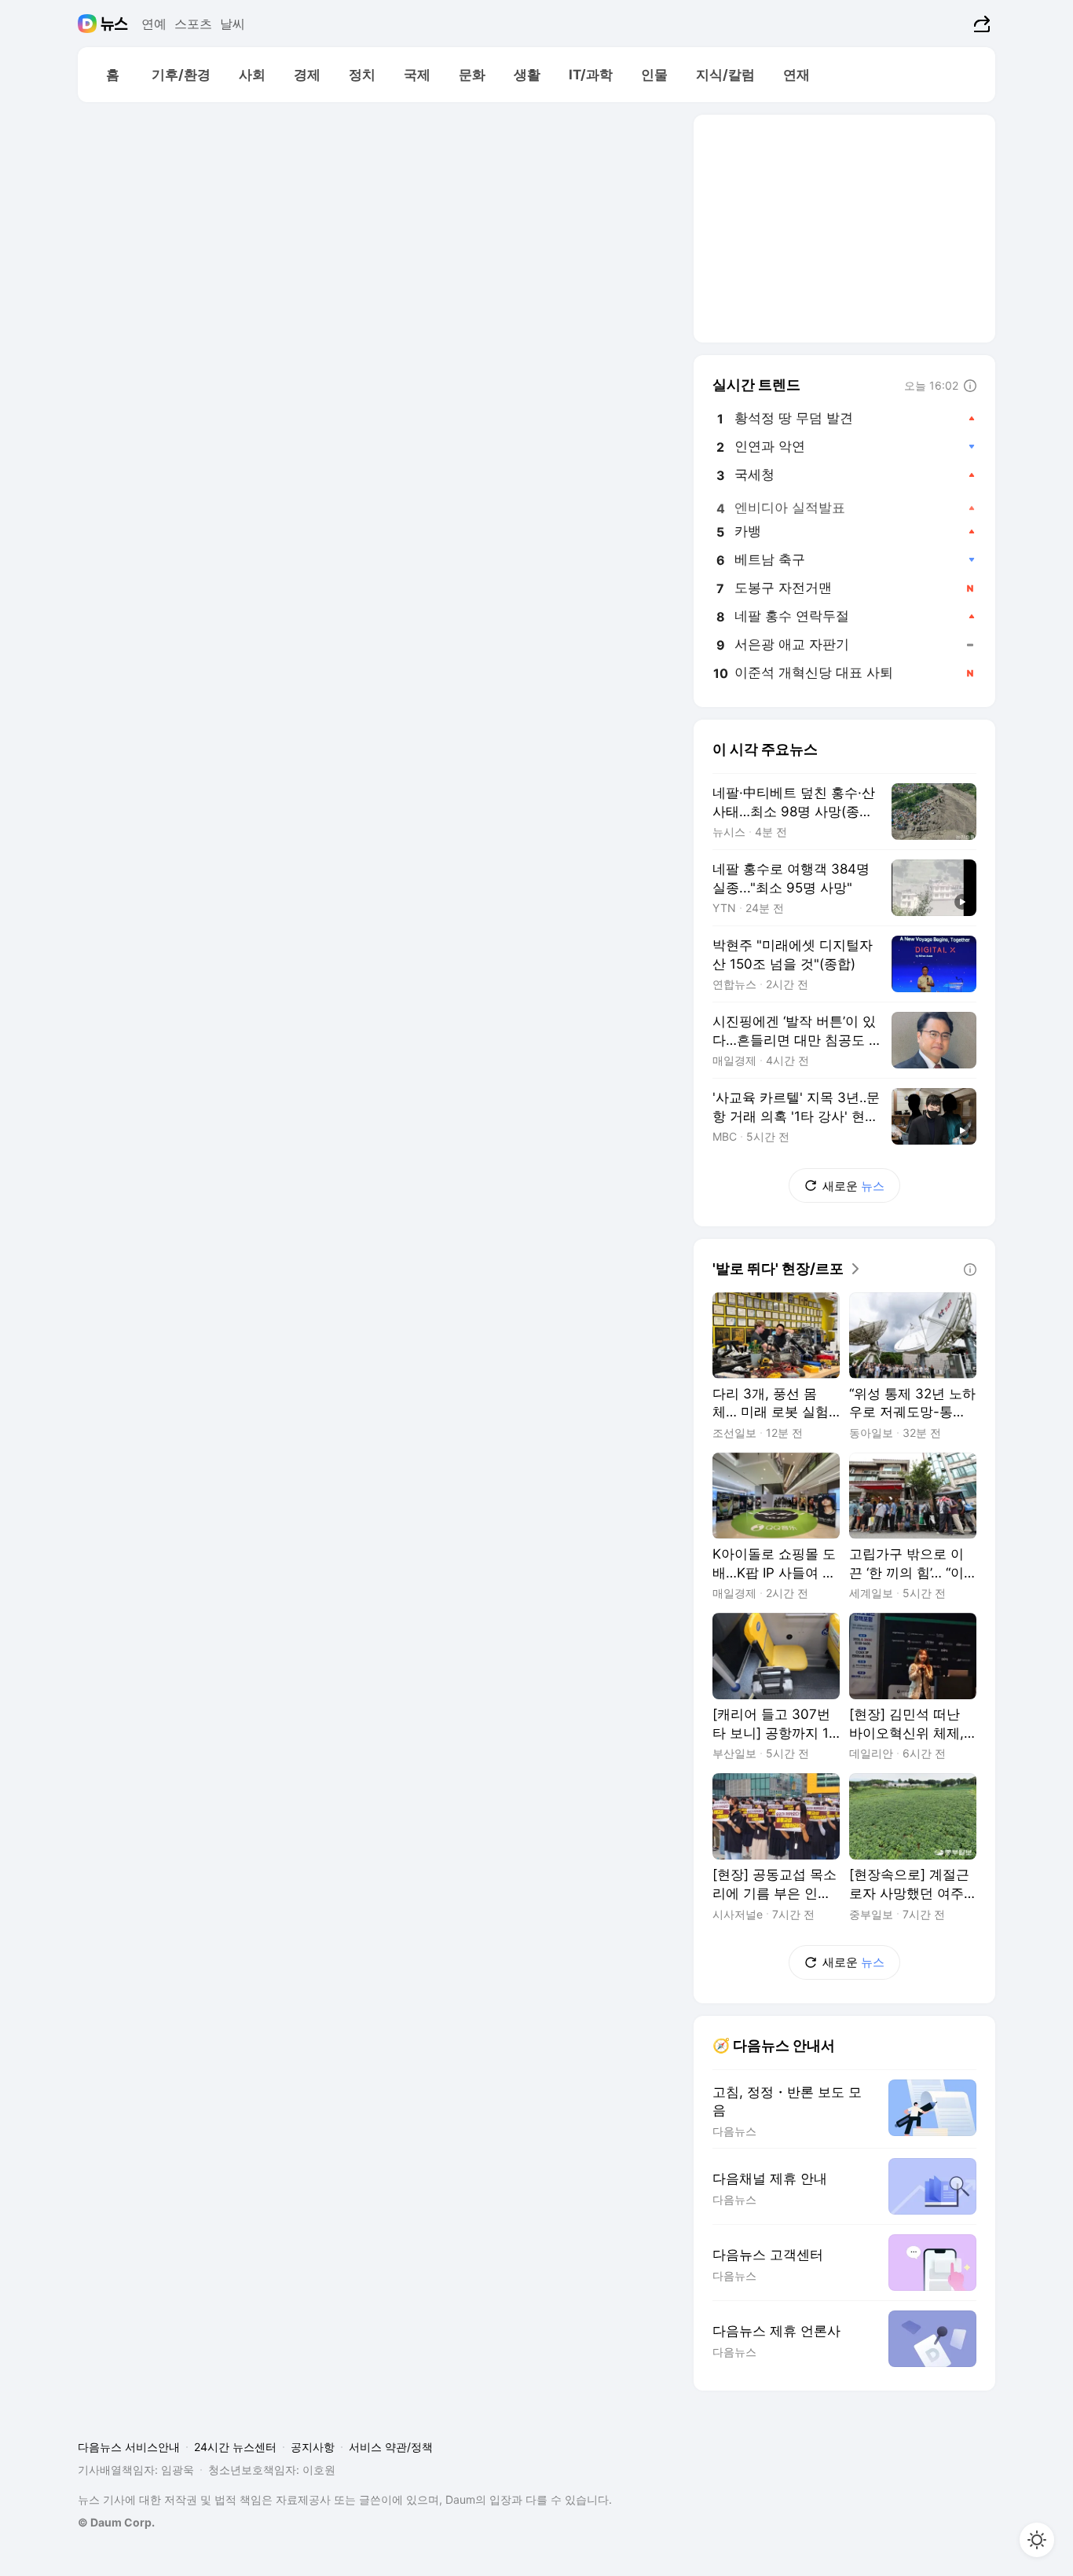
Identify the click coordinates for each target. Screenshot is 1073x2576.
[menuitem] (112, 75)
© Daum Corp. (116, 2522)
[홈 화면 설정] (1037, 2540)
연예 (154, 24)
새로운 (853, 1186)
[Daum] (89, 24)
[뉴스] (114, 24)
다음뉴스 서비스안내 (129, 2447)
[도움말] (970, 386)
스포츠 (193, 24)
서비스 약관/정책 (391, 2447)
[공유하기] (980, 24)
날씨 (233, 24)
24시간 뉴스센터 (235, 2447)
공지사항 (313, 2447)
